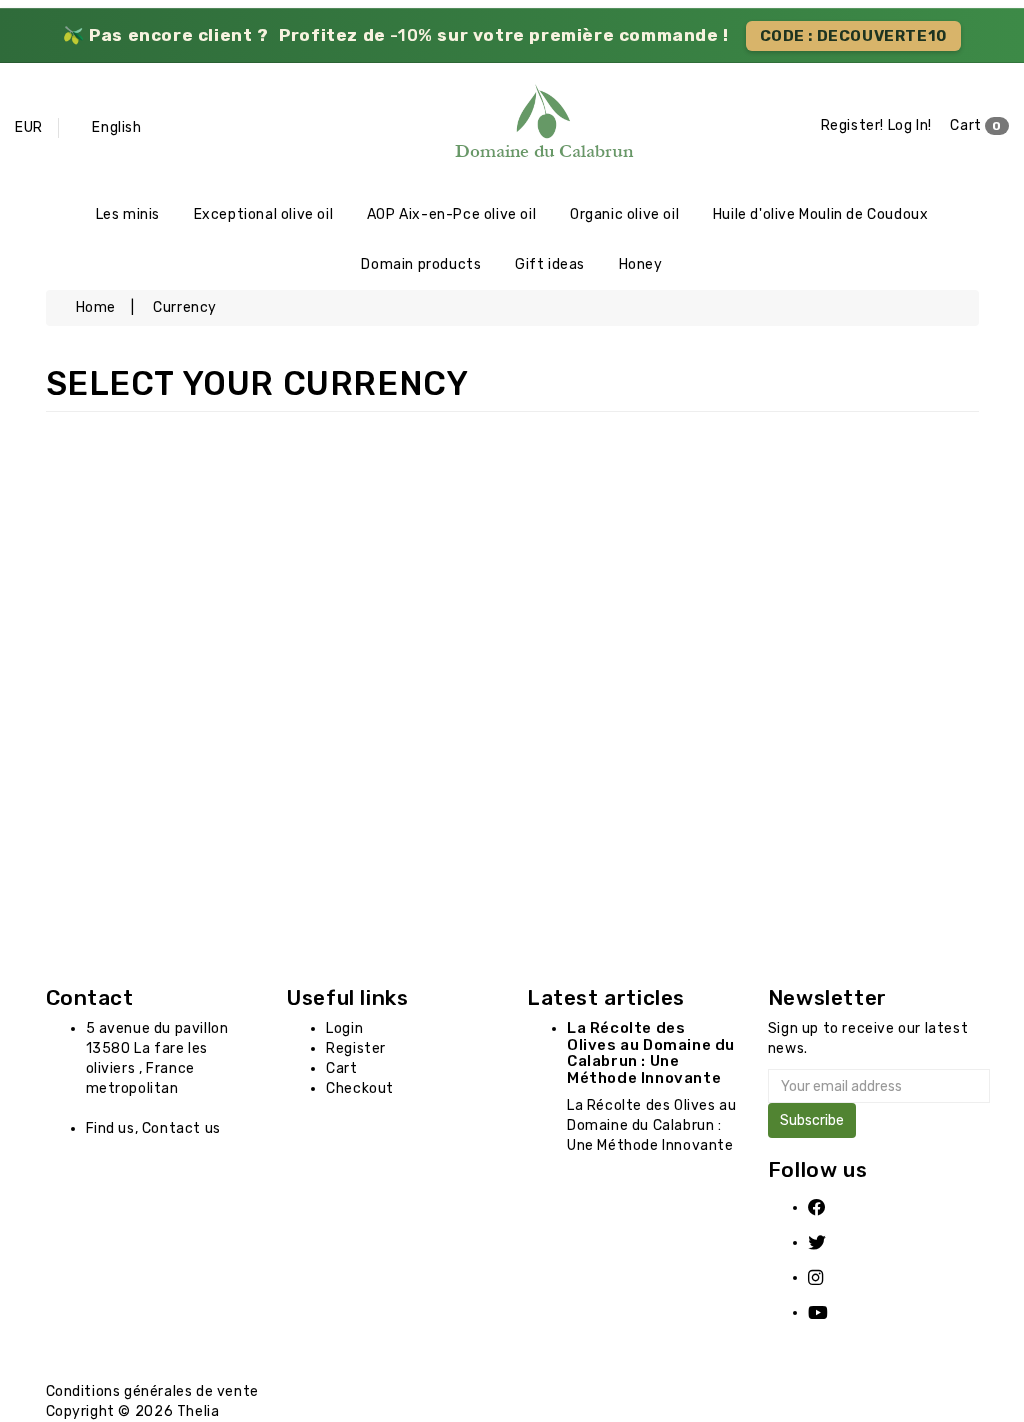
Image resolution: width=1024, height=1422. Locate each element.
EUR (29, 127)
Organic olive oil (624, 214)
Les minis (128, 214)
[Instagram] (830, 1277)
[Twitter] (830, 1242)
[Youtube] (830, 1312)
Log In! (910, 125)
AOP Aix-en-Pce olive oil (451, 214)
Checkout (360, 1088)
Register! (852, 125)
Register (356, 1048)
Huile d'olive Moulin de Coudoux (821, 214)
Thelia (198, 1411)
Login (344, 1028)
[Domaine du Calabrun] (512, 126)
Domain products (421, 264)
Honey (641, 264)
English (116, 127)
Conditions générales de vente (152, 1391)
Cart (976, 125)
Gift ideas (550, 264)
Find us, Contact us (153, 1128)
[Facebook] (830, 1207)
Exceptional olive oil (264, 214)
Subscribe (812, 1120)
